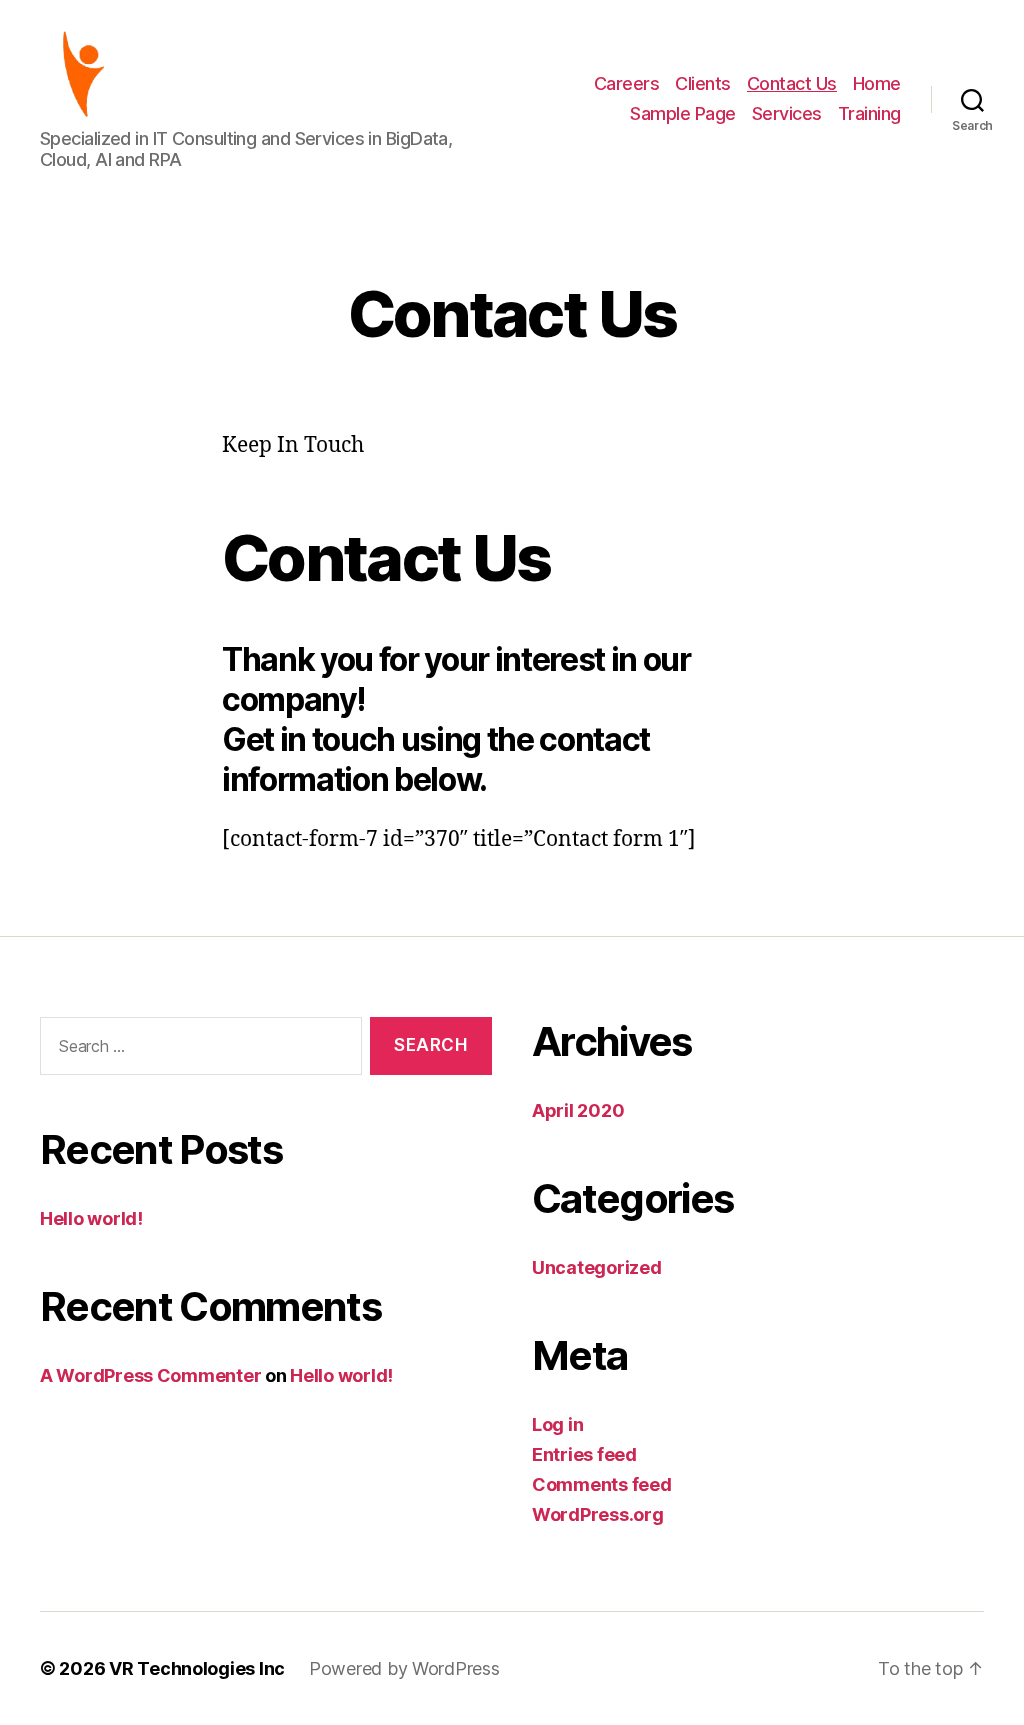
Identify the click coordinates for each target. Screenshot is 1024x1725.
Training (869, 113)
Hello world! (91, 1218)
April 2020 (578, 1110)
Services (787, 113)
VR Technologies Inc (197, 1668)
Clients (703, 83)
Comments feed (602, 1484)
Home (877, 83)
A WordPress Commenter (150, 1375)
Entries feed (584, 1454)
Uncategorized (597, 1267)
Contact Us (792, 83)
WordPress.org (598, 1514)
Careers (627, 83)
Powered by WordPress (404, 1668)
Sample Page (683, 113)
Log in (557, 1424)
